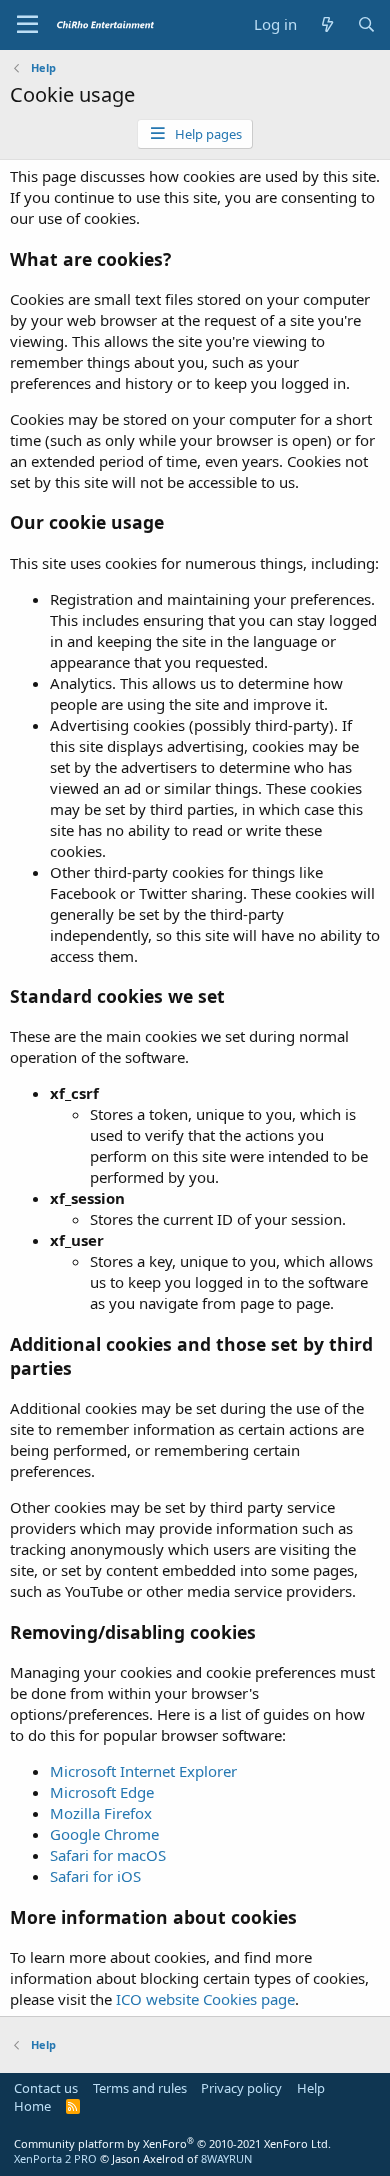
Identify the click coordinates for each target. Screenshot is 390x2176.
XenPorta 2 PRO (55, 2158)
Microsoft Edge (102, 1792)
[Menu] (27, 25)
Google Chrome (104, 1834)
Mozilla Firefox (101, 1813)
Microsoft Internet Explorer (143, 1771)
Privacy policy (241, 2088)
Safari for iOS (95, 1876)
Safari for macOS (108, 1855)
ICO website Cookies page (205, 1999)
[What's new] (326, 24)
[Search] (366, 24)
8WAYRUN (226, 2158)
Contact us (46, 2088)
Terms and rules (140, 2088)
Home (32, 2106)
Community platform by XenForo (172, 2143)
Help (311, 2088)
